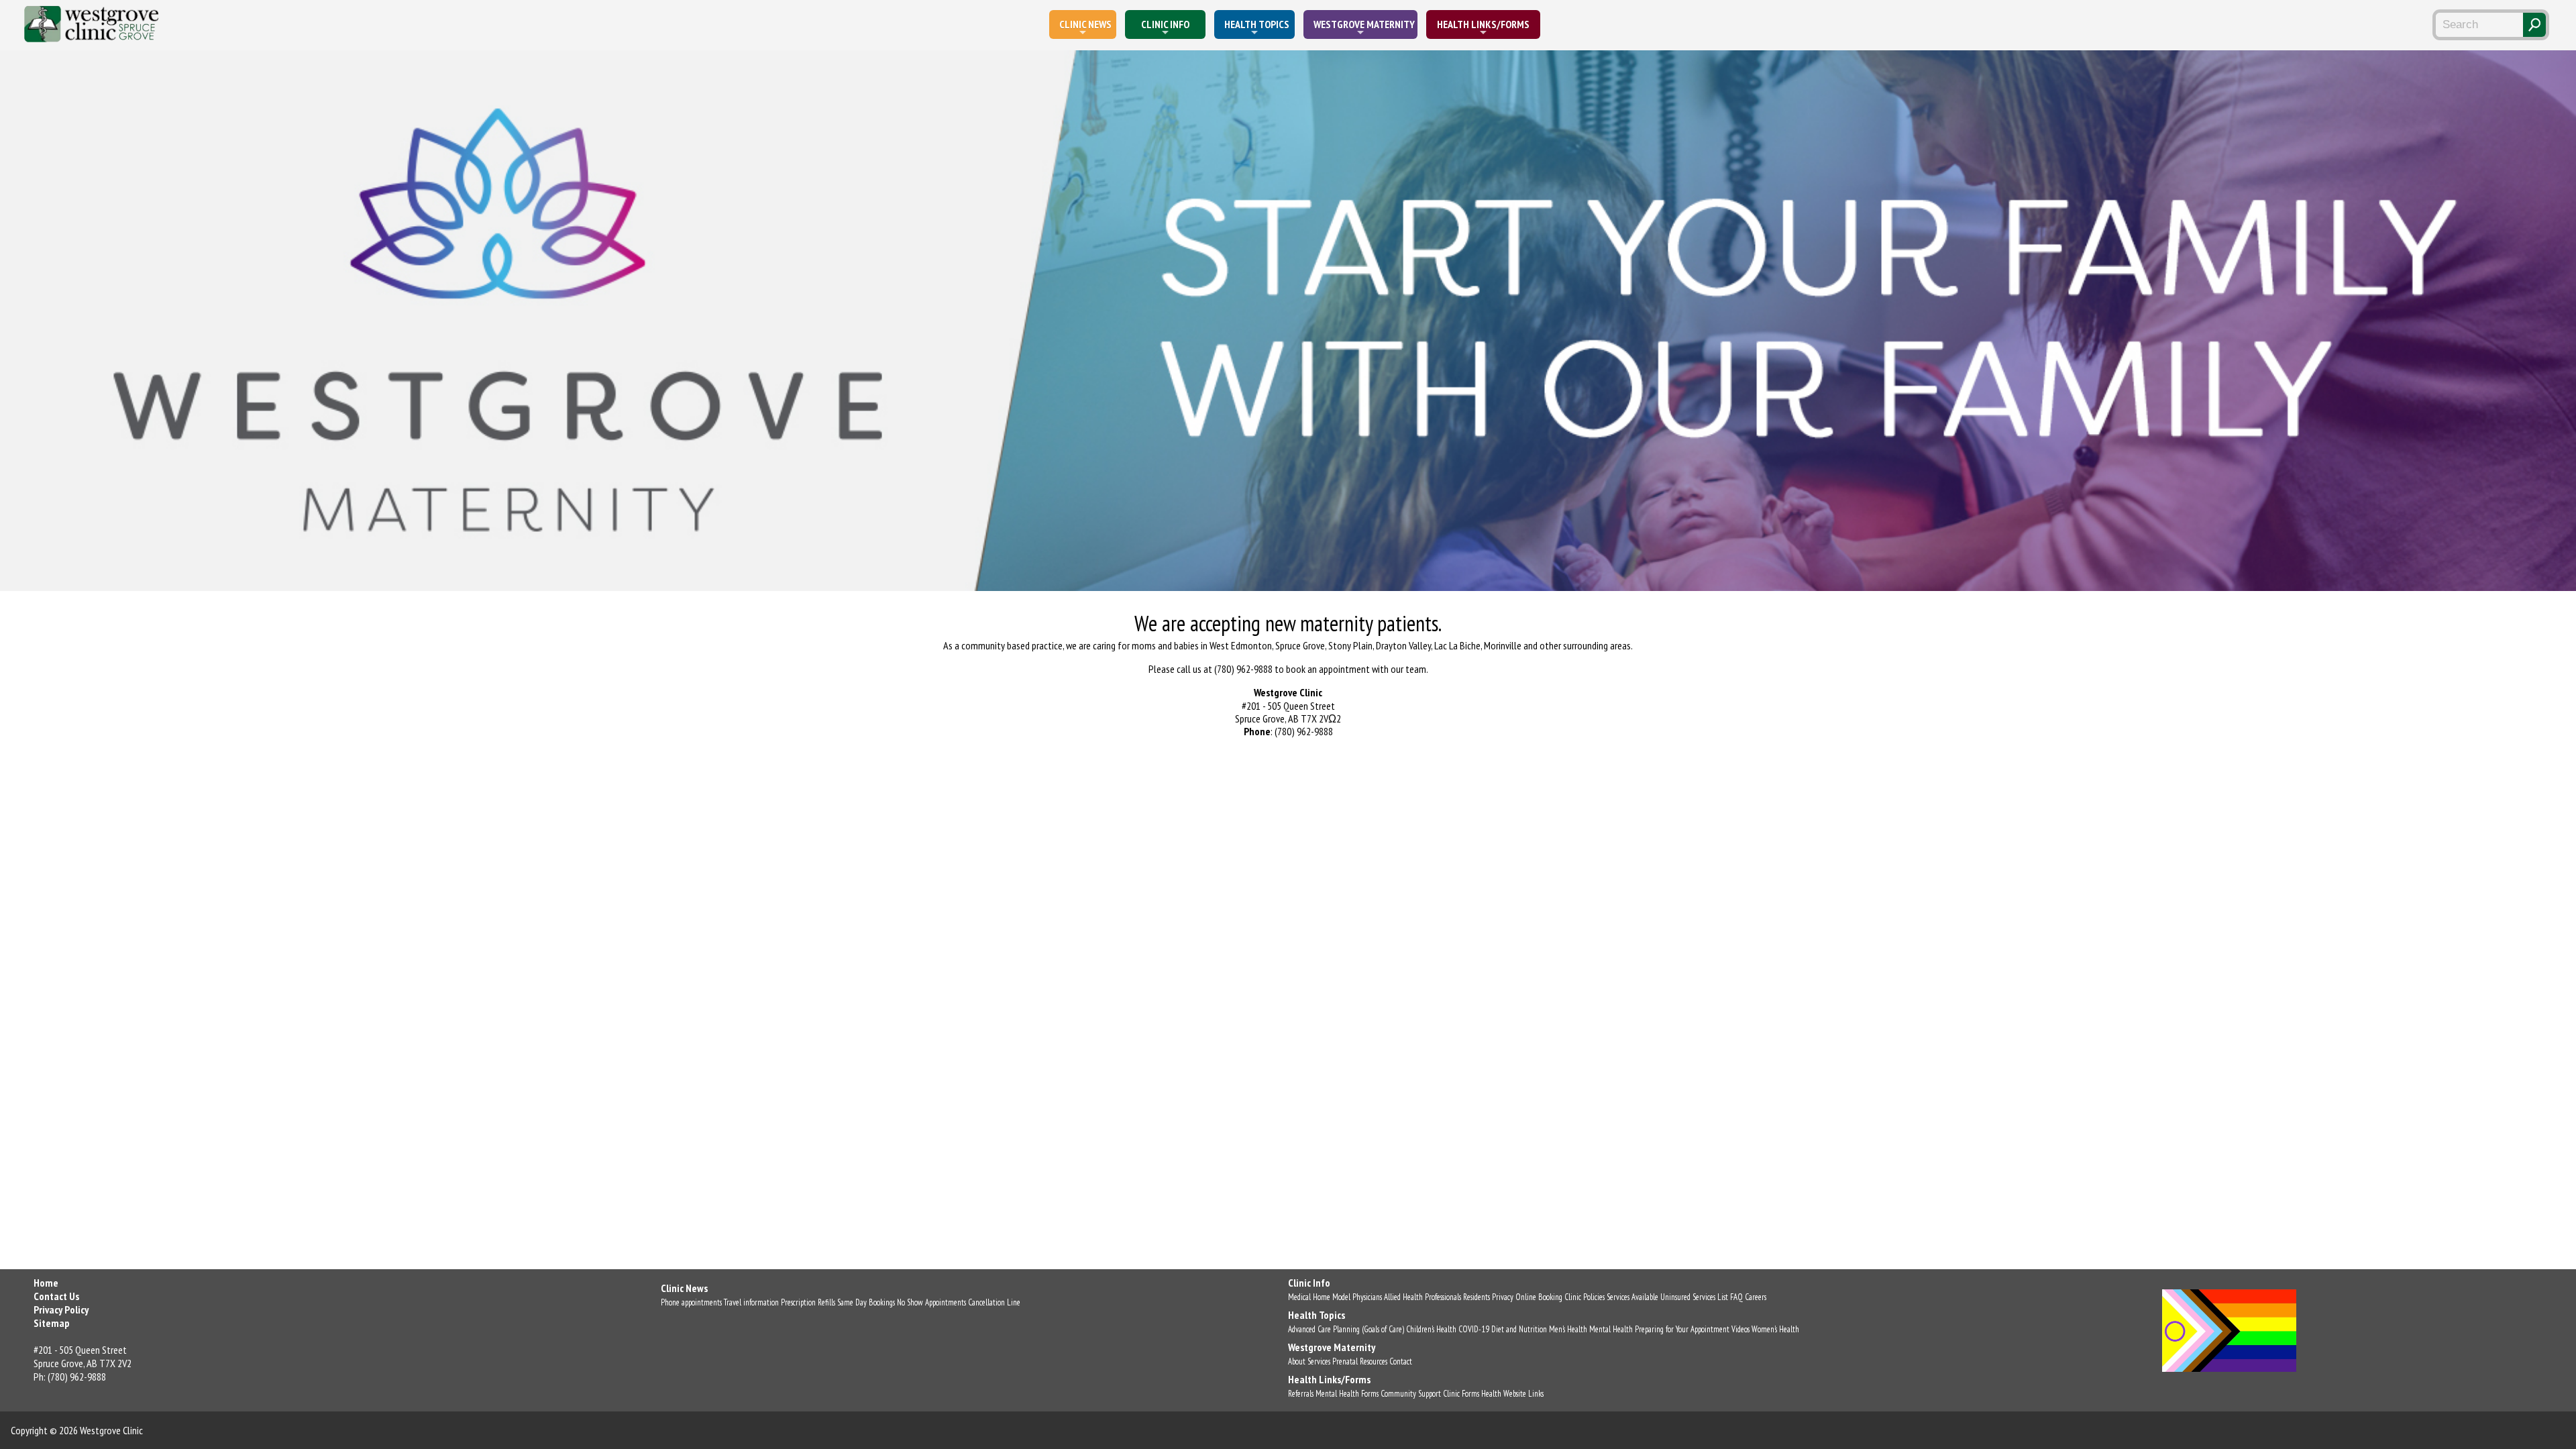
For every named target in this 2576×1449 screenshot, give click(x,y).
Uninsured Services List (1694, 1297)
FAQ (1736, 1297)
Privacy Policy (61, 1309)
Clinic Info (1165, 24)
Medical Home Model (1319, 1297)
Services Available (1632, 1297)
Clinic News (1085, 24)
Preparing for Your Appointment (1682, 1329)
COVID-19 (1474, 1329)
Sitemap (52, 1323)
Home (46, 1283)
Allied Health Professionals (1423, 1297)
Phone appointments (691, 1302)
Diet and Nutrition (1519, 1329)
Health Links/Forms (1483, 24)
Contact (1401, 1361)
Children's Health (1431, 1329)
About (1297, 1361)
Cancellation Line (994, 1302)
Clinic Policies (1585, 1297)
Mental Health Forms (1347, 1394)
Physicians (1367, 1297)
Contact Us (56, 1296)
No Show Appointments (931, 1302)
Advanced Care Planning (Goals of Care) (1346, 1329)
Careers (1756, 1297)
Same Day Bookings (866, 1302)
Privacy (1503, 1297)
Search (2534, 25)
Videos (1740, 1329)
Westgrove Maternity (1364, 24)
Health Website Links (1512, 1394)
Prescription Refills (808, 1302)
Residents (1477, 1297)
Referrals (1301, 1394)
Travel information (751, 1302)
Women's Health (1775, 1329)
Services (1319, 1361)
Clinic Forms (1461, 1394)
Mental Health (1611, 1329)
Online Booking (1539, 1297)
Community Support (1411, 1394)
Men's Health (1568, 1329)
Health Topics (1257, 24)
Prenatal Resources (1360, 1361)
